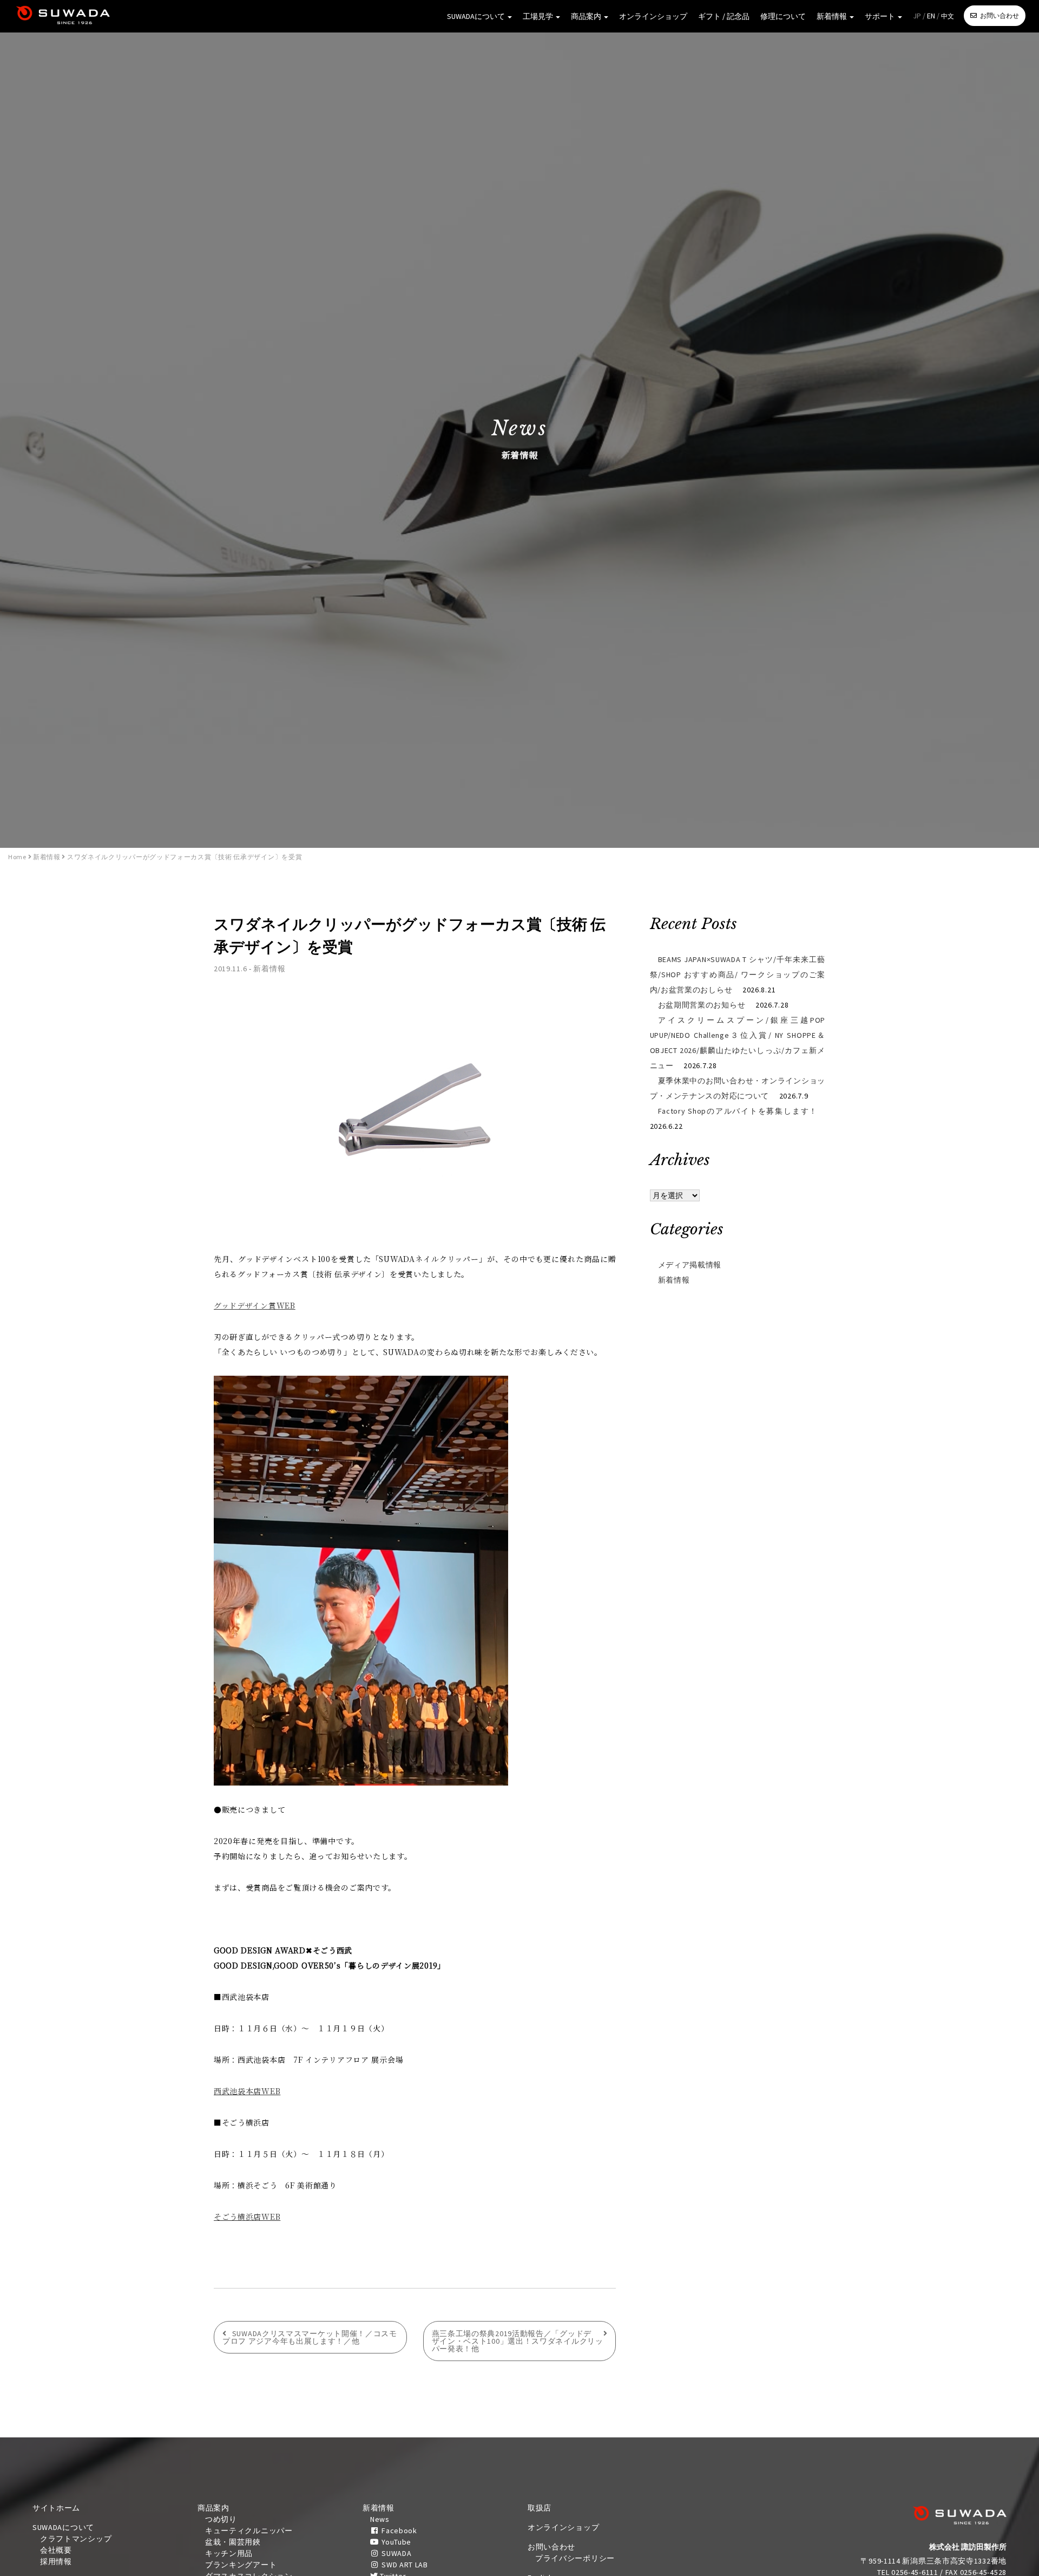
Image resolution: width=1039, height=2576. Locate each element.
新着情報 (833, 16)
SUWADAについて (477, 16)
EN (931, 16)
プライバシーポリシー (575, 2558)
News (380, 2519)
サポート (881, 16)
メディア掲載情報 (690, 1265)
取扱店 (540, 2508)
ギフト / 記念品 (724, 16)
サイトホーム (56, 2508)
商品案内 (587, 16)
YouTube (395, 2542)
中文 (948, 16)
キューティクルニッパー (249, 2531)
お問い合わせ (999, 15)
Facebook (398, 2531)
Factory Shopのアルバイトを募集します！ (738, 1111)
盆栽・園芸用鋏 (233, 2542)
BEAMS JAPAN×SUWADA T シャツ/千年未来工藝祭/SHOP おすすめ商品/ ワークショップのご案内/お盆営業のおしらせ (738, 975)
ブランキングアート (241, 2565)
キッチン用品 (229, 2553)
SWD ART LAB (403, 2565)
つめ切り (221, 2519)
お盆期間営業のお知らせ (702, 1005)
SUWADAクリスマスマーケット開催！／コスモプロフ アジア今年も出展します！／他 (310, 2337)
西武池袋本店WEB (247, 2091)
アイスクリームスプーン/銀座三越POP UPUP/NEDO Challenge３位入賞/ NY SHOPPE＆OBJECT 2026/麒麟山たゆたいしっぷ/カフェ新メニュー (738, 1043)
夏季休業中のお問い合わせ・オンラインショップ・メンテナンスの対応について (738, 1088)
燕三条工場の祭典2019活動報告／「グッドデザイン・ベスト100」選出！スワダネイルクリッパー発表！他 (518, 2341)
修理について (783, 16)
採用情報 (56, 2561)
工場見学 (539, 16)
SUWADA (395, 2553)
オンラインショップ (653, 16)
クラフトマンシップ (76, 2539)
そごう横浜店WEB (247, 2217)
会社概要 (56, 2550)
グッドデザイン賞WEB (255, 1305)
